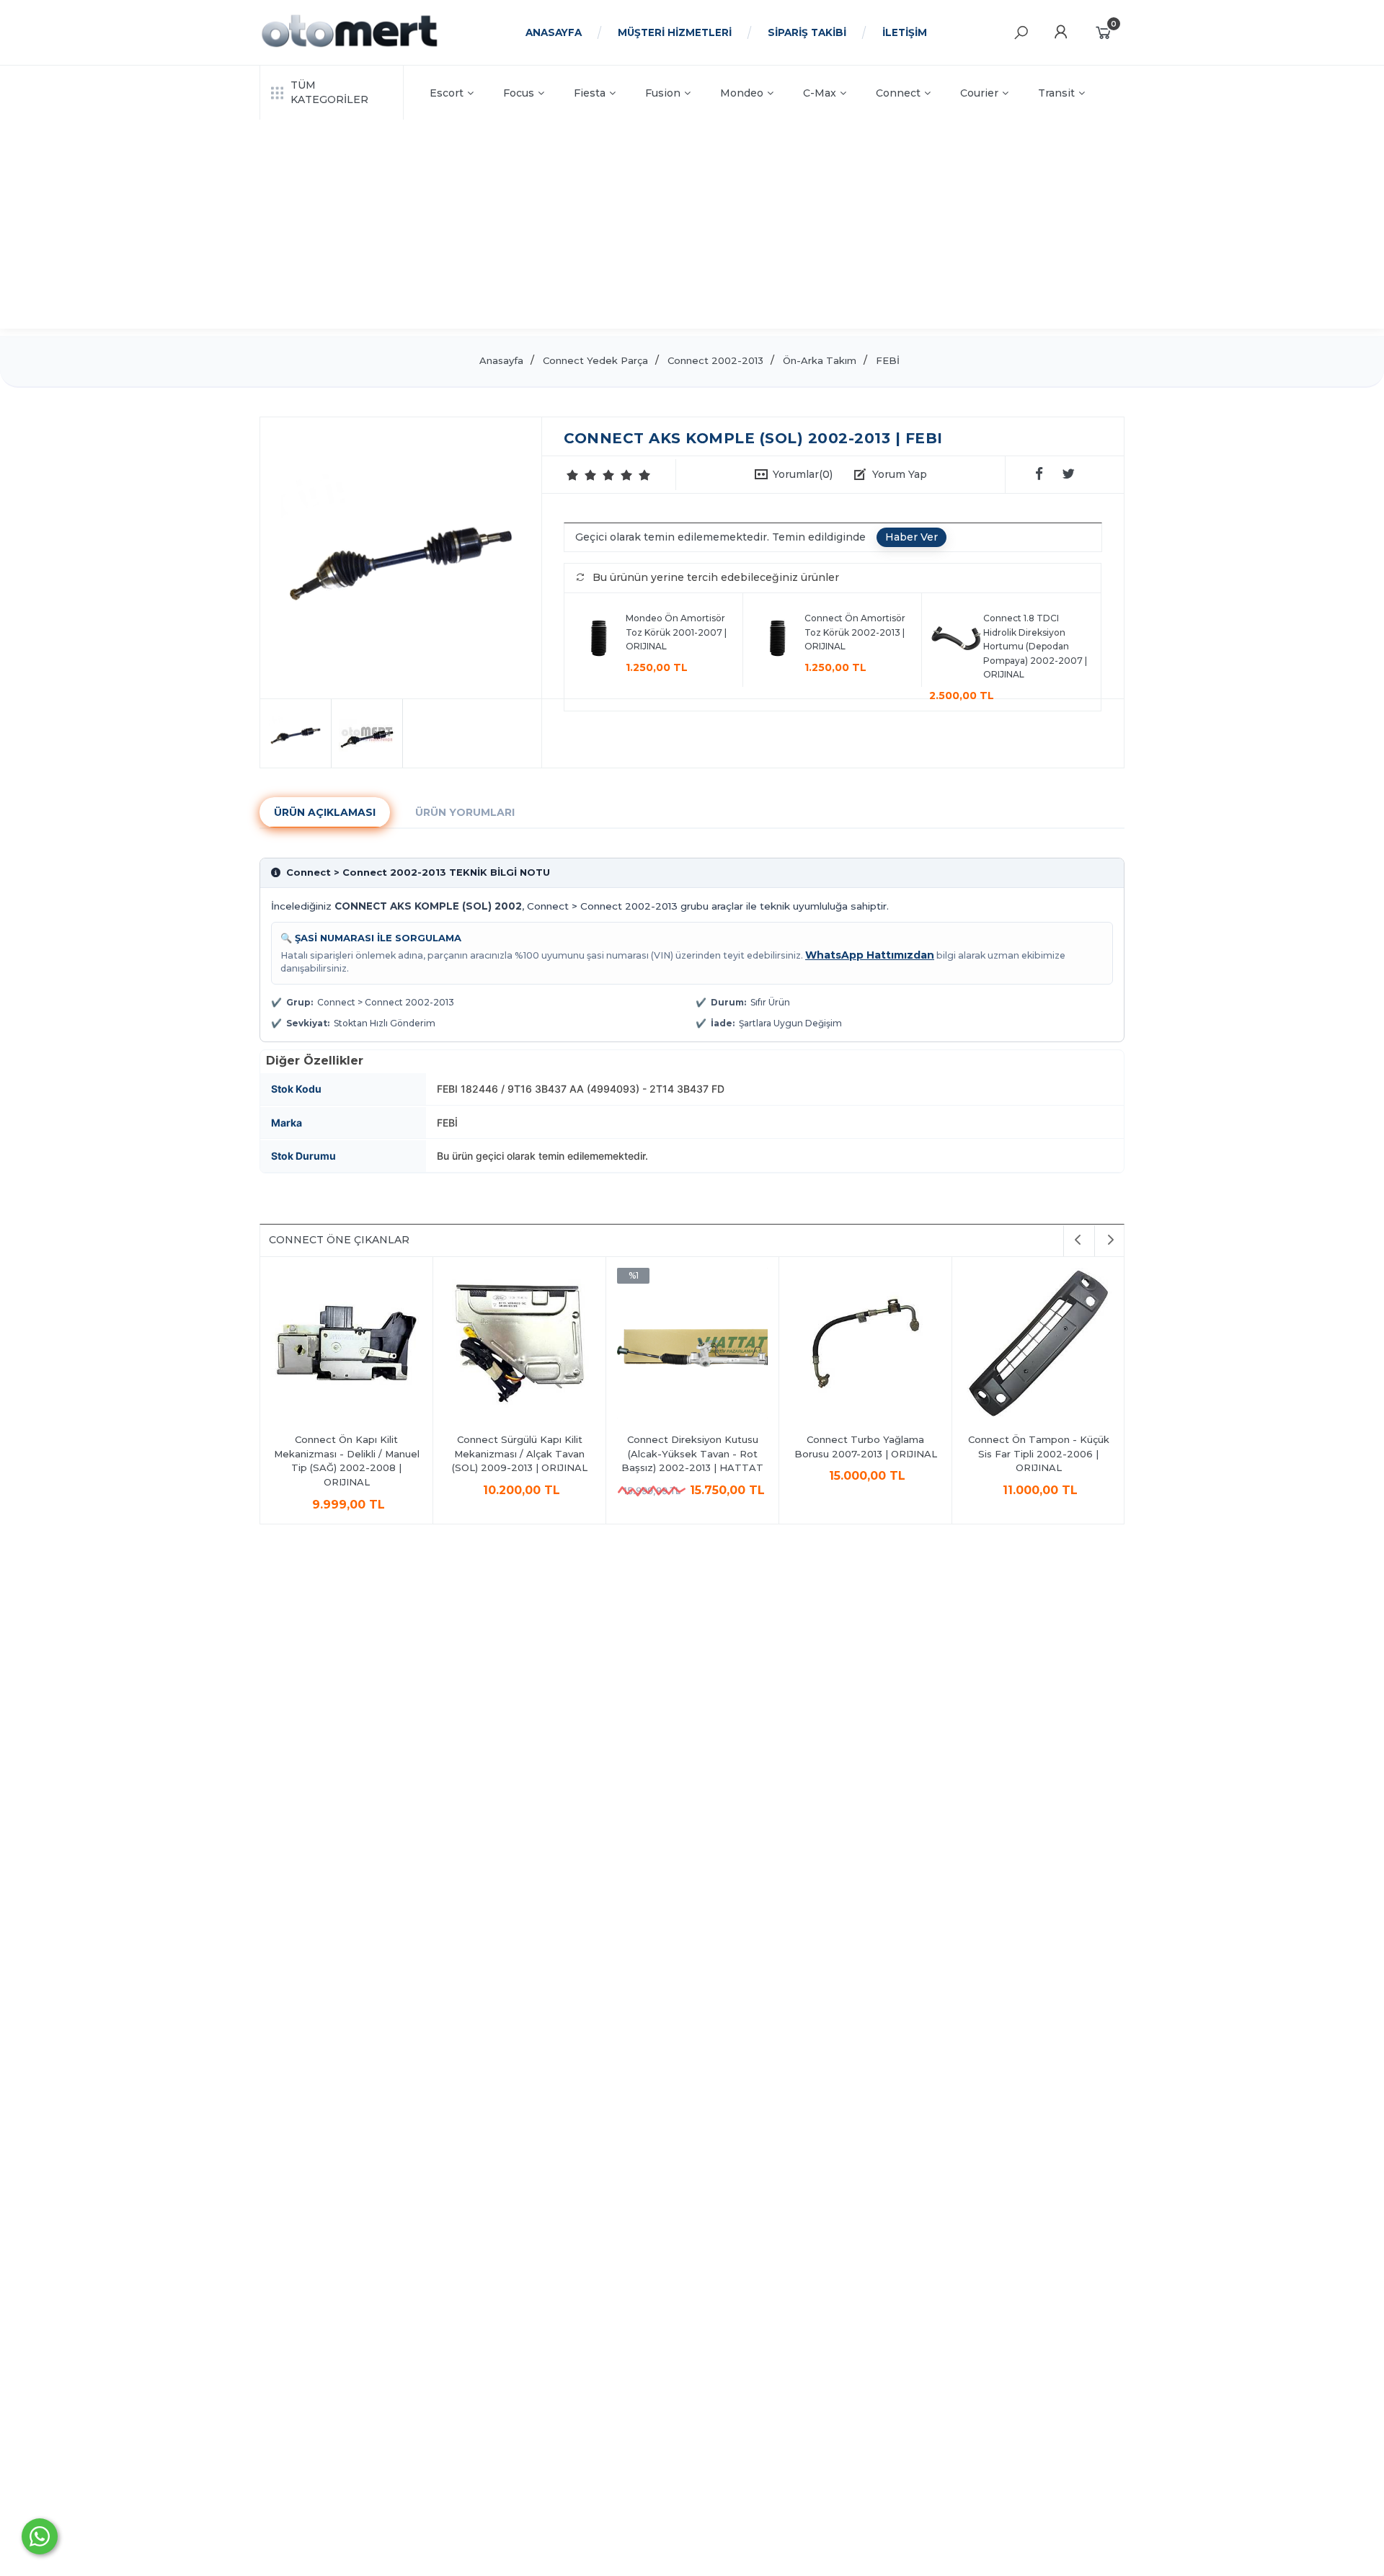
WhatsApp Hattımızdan (870, 955)
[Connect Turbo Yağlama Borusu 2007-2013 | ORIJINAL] (865, 1345)
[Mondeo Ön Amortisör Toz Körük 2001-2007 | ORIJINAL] (599, 640)
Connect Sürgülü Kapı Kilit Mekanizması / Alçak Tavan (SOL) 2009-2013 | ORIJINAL (520, 1453)
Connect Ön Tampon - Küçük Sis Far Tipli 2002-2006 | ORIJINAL (1039, 1453)
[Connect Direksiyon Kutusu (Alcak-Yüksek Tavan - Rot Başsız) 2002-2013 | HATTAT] (692, 1345)
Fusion (663, 93)
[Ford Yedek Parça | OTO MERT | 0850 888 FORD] (350, 45)
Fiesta (590, 93)
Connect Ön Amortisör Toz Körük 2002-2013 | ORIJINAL (855, 632)
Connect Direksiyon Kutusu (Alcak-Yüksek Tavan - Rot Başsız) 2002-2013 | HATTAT (692, 1453)
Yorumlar (803, 474)
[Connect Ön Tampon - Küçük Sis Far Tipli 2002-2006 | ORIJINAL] (1038, 1345)
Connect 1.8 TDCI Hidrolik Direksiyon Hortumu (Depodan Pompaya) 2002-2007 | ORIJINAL (1035, 646)
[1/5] (573, 475)
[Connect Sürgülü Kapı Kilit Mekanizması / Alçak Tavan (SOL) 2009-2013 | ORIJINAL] (519, 1345)
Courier (979, 93)
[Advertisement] (692, 228)
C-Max (820, 93)
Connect (898, 93)
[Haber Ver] (911, 538)
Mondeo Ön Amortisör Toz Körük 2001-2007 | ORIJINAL (676, 632)
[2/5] (582, 475)
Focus (519, 93)
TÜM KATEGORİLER (329, 92)
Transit (1056, 93)
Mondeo (742, 93)
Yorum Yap (900, 474)
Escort (447, 93)
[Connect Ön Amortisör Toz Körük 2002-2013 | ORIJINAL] (777, 640)
